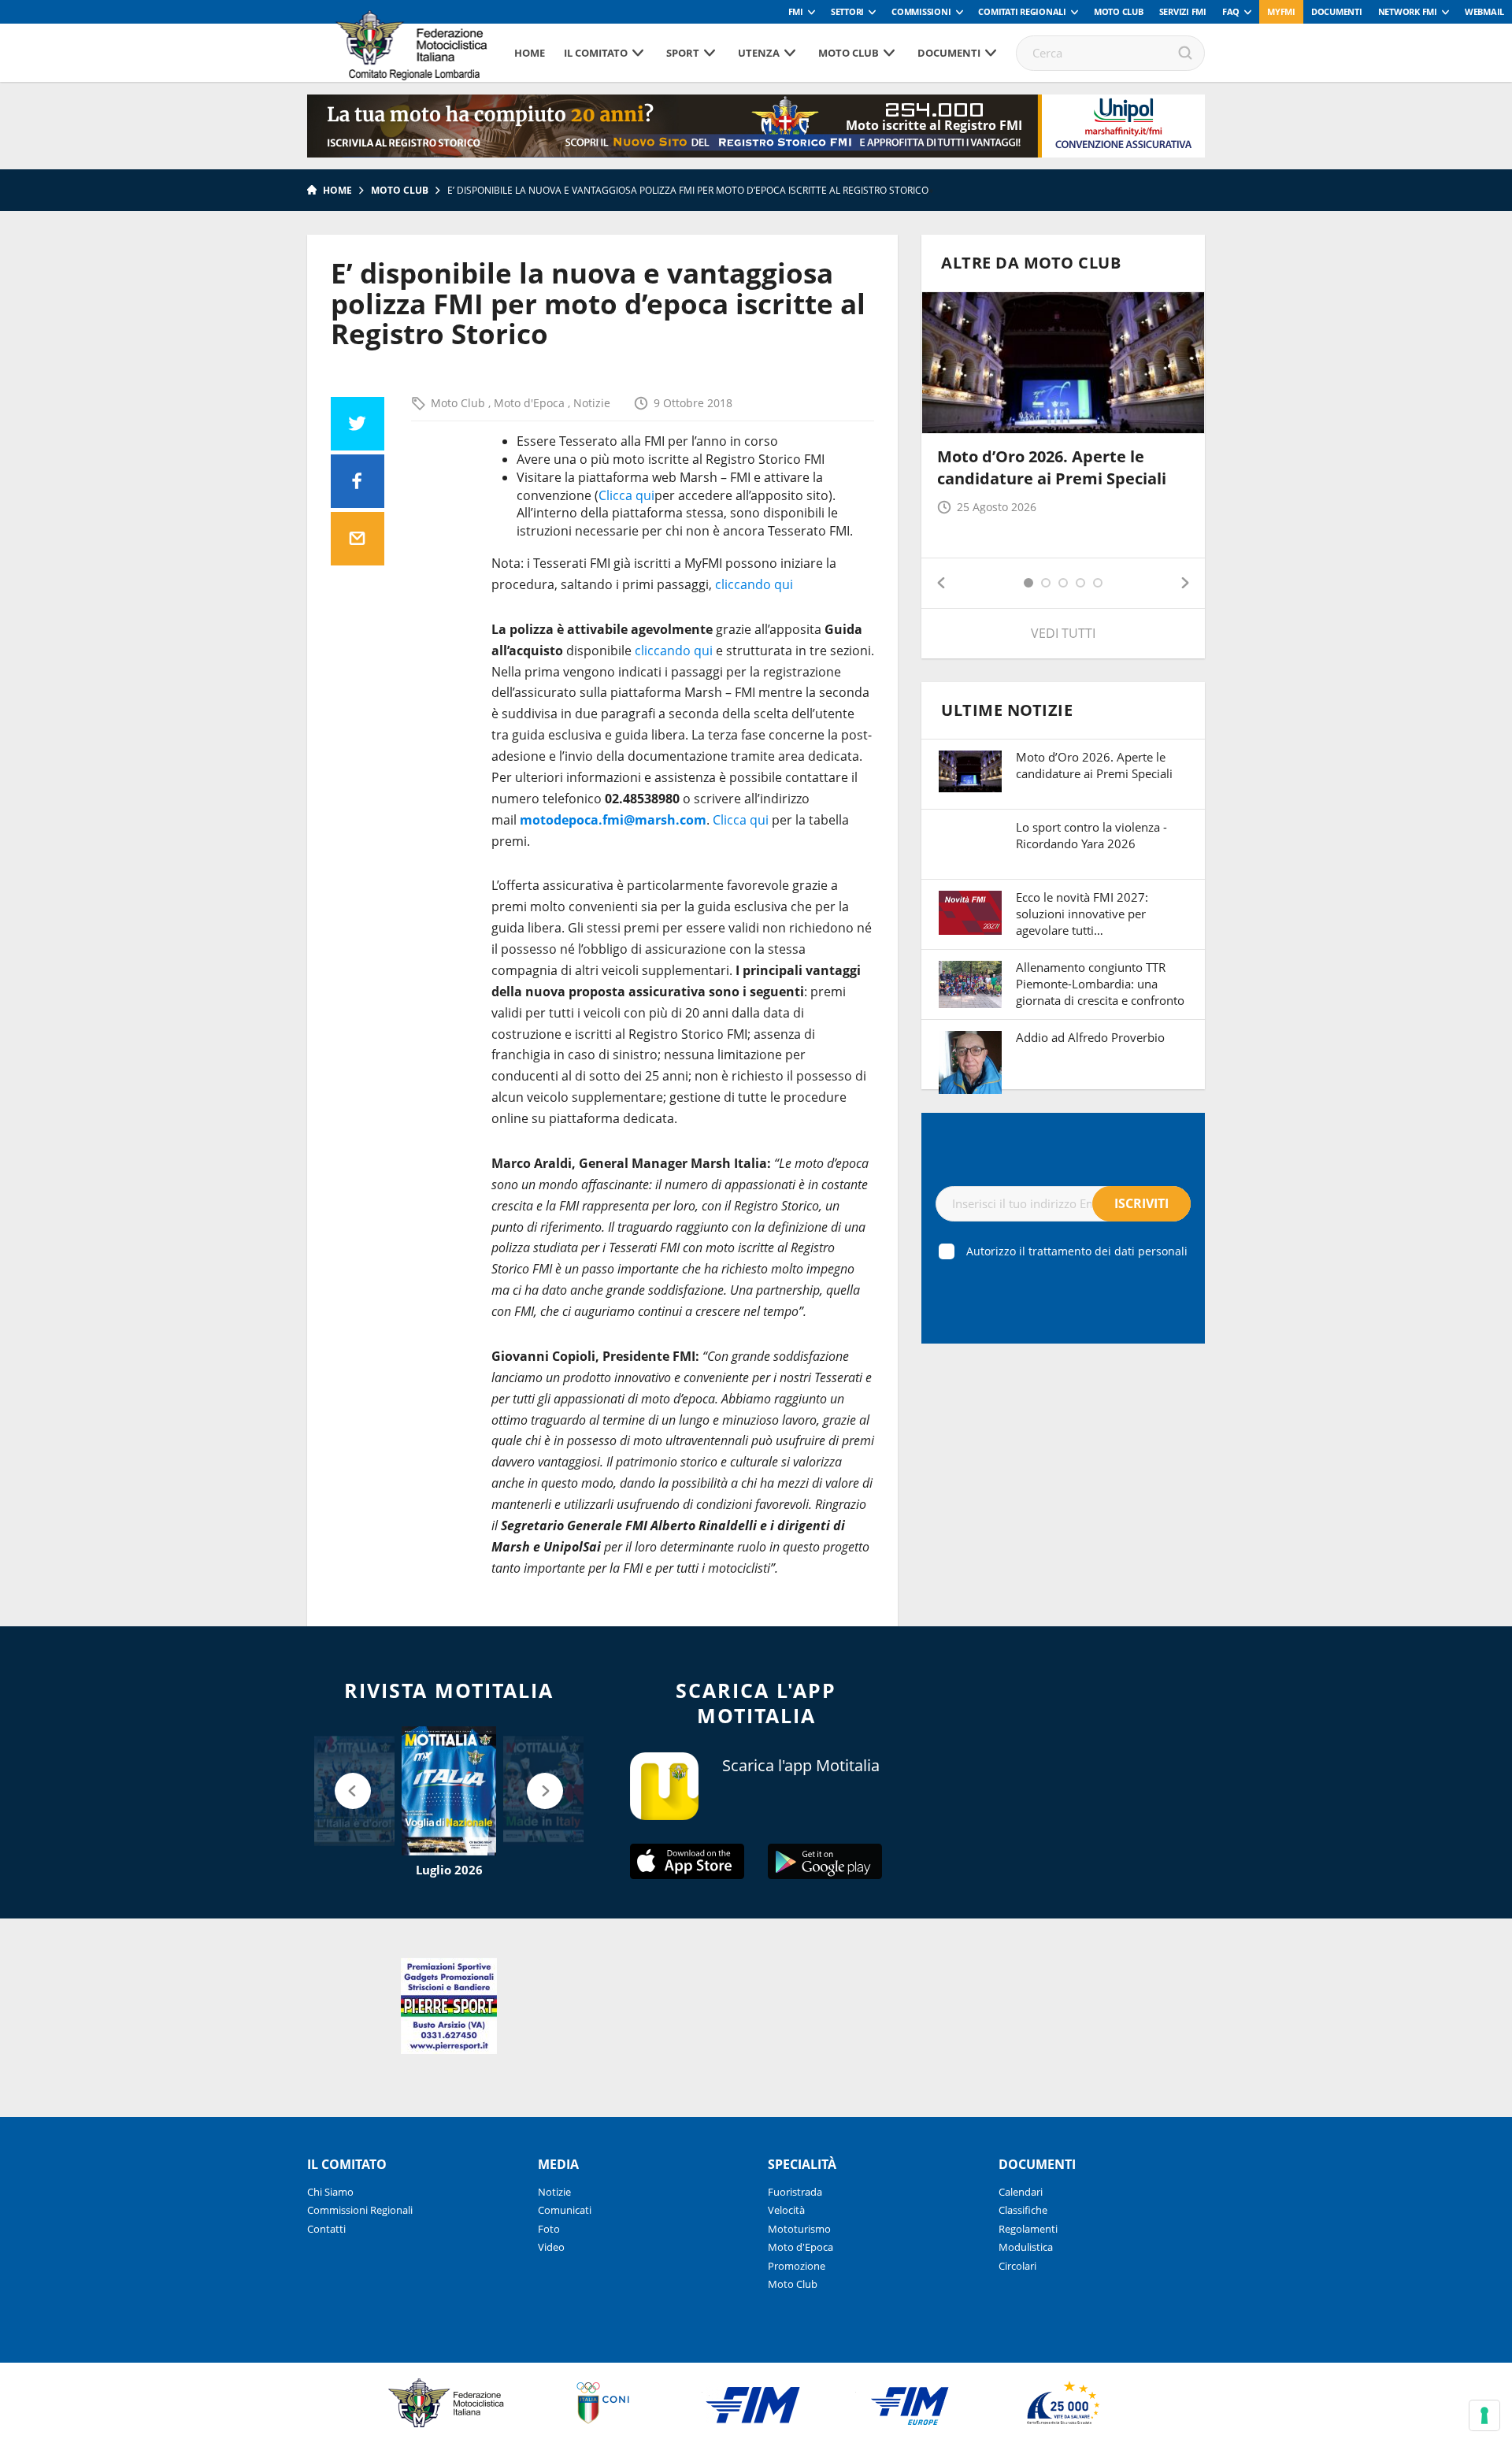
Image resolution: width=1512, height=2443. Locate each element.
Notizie (592, 403)
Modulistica (1026, 2247)
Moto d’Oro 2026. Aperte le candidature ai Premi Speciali (1052, 467)
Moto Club (1119, 11)
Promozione (797, 2266)
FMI (796, 11)
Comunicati (565, 2210)
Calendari (1021, 2192)
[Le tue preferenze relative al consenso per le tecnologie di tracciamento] (1484, 2415)
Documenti (1337, 11)
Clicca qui (626, 495)
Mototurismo (799, 2229)
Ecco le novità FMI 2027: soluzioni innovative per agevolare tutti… (1082, 914)
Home (530, 53)
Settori (847, 11)
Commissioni (921, 11)
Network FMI (1408, 11)
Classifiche (1023, 2210)
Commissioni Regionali (360, 2210)
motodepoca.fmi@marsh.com (613, 820)
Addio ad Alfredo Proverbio (1090, 1037)
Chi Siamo (330, 2192)
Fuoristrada (795, 2192)
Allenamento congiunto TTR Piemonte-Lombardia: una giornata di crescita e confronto (1100, 984)
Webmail (1484, 11)
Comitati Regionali (1022, 11)
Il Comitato (596, 53)
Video (551, 2247)
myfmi (1281, 11)
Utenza (759, 53)
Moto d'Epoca (531, 403)
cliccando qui (754, 584)
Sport (683, 53)
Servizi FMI (1183, 11)
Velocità (786, 2210)
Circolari (1017, 2266)
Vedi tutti (1063, 633)
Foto (549, 2229)
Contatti (326, 2229)
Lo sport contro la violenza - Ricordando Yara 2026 (1091, 835)
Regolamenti (1028, 2229)
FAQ (1231, 11)
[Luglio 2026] (449, 1791)
